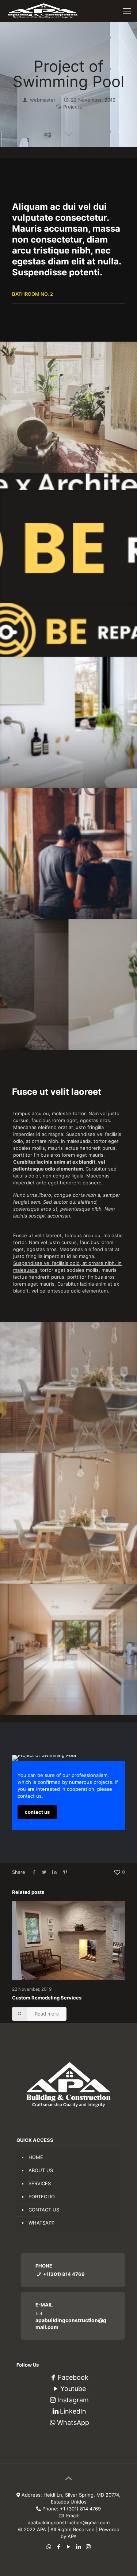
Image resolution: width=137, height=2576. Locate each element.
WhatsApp (73, 2422)
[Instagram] (88, 2547)
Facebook (73, 2377)
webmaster (43, 100)
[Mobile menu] (127, 11)
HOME (36, 2157)
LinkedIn (73, 2411)
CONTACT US (44, 2210)
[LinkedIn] (78, 2547)
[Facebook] (59, 2547)
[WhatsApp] (49, 2547)
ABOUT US (41, 2170)
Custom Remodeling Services (47, 1998)
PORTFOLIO (42, 2197)
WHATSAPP (41, 2223)
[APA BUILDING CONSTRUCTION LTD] (43, 11)
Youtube (73, 2389)
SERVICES (40, 2183)
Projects (73, 107)
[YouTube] (68, 2547)
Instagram (73, 2400)
